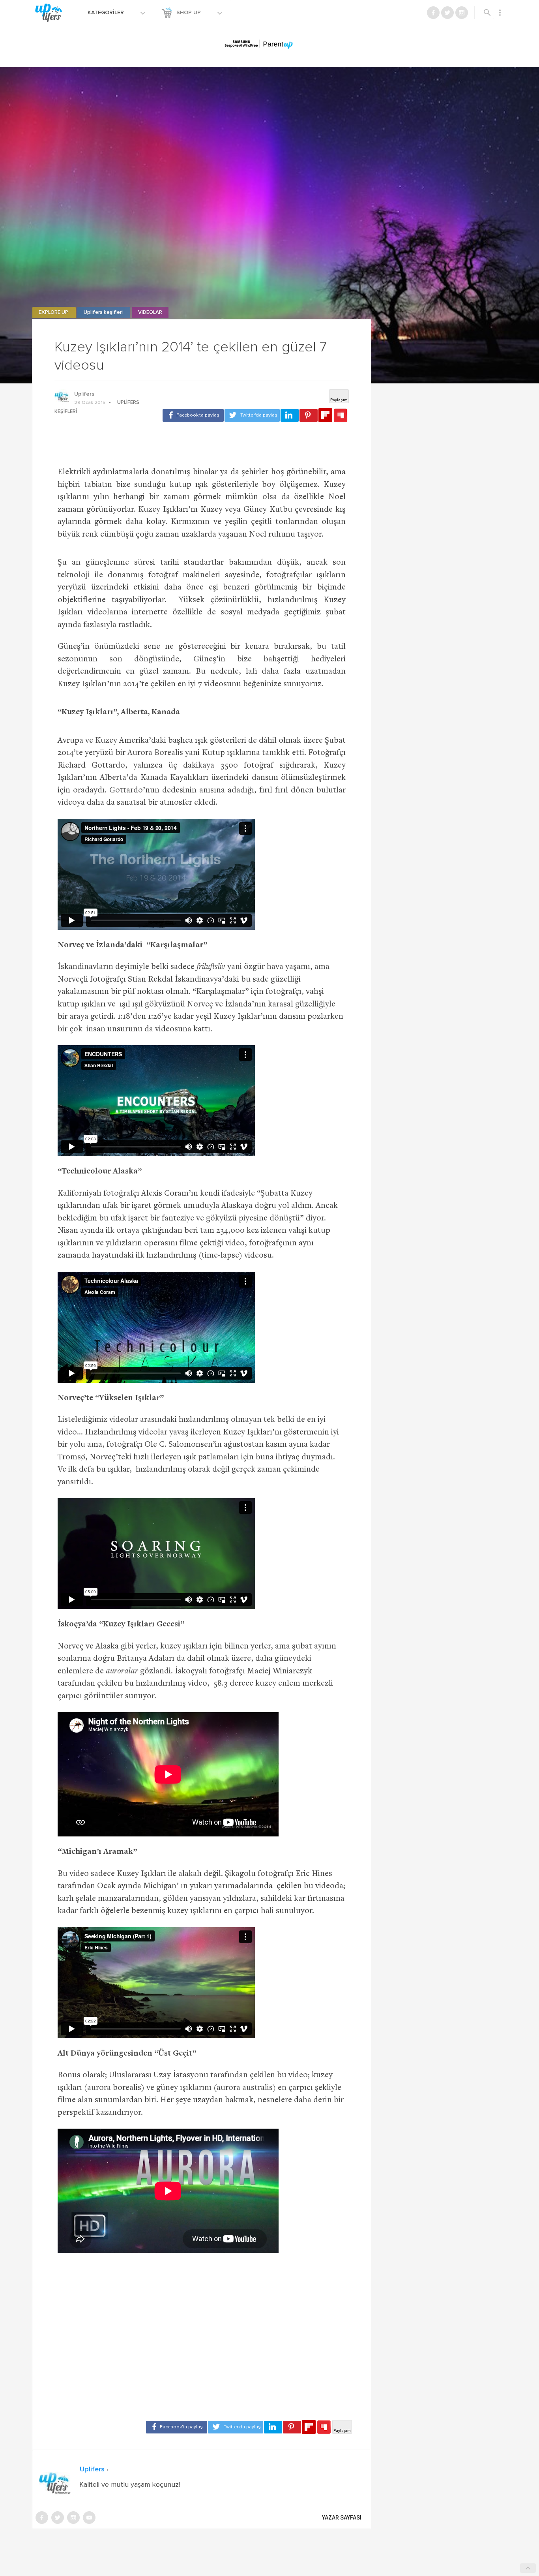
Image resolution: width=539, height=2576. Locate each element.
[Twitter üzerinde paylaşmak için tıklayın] (252, 415)
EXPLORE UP (54, 313)
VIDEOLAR (150, 313)
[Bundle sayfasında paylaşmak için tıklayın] (341, 416)
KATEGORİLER (107, 13)
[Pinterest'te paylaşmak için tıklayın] (309, 415)
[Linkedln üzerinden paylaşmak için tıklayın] (290, 415)
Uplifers (84, 394)
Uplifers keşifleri (104, 313)
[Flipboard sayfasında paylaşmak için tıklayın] (325, 415)
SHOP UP (189, 13)
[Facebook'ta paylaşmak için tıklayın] (193, 415)
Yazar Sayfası (342, 2518)
